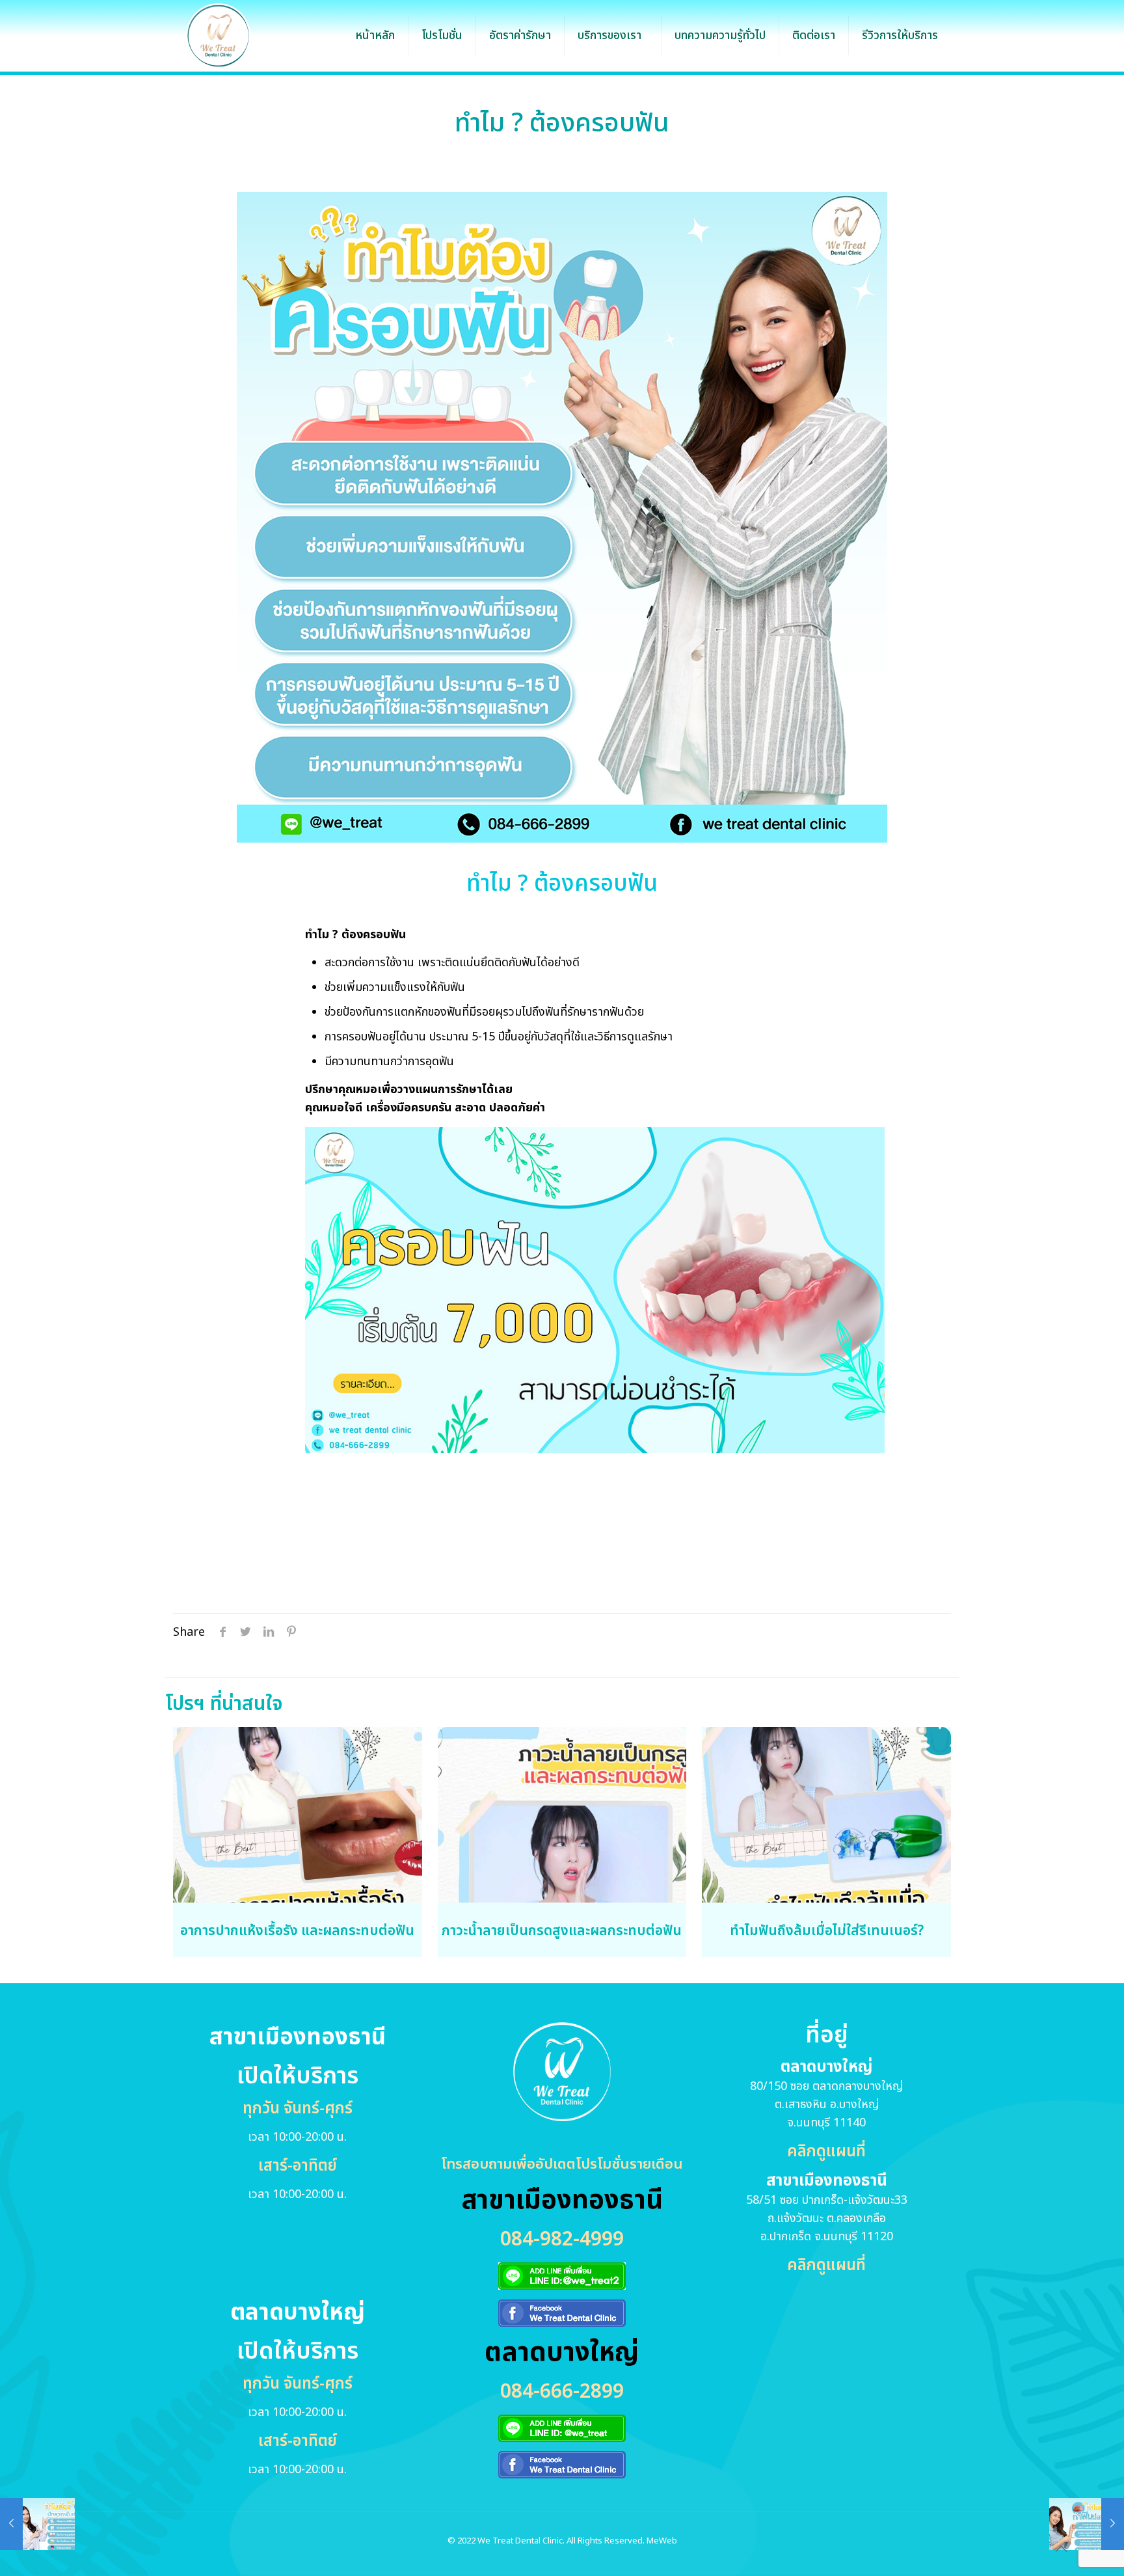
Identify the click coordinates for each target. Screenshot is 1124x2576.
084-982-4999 (562, 2240)
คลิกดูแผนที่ (826, 2152)
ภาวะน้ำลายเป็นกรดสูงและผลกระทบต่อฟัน (562, 1931)
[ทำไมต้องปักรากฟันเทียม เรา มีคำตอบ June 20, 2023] (37, 2524)
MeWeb (662, 2541)
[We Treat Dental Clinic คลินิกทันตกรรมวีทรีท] (218, 36)
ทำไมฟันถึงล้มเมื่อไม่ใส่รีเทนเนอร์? (827, 1931)
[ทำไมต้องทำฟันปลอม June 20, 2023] (1087, 2524)
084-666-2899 (562, 2392)
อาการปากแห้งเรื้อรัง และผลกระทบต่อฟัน (297, 1931)
